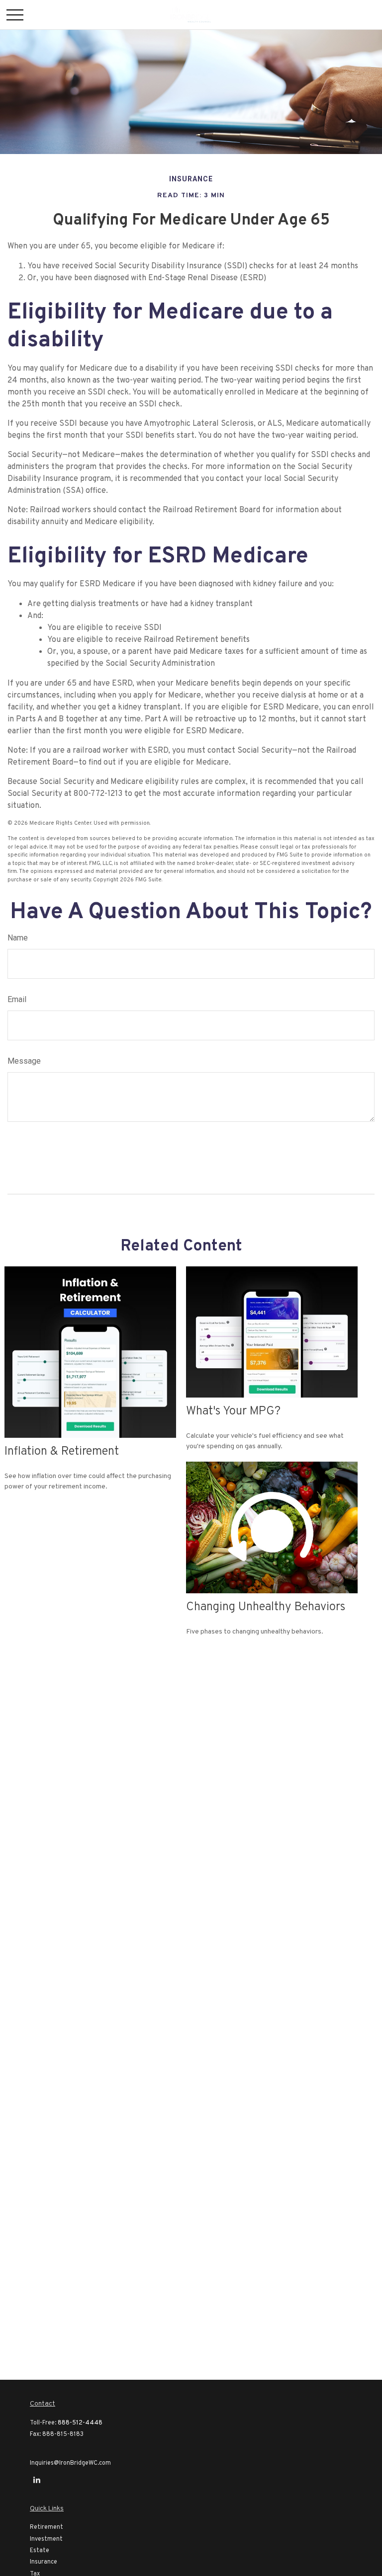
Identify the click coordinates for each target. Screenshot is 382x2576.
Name (18, 938)
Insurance (44, 2562)
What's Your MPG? (233, 1411)
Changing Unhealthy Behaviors (266, 1607)
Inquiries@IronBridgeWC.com (70, 2463)
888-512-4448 (80, 2423)
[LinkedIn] (37, 2480)
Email (17, 999)
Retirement (47, 2527)
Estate (40, 2551)
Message (24, 1061)
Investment (46, 2539)
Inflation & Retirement (62, 1452)
